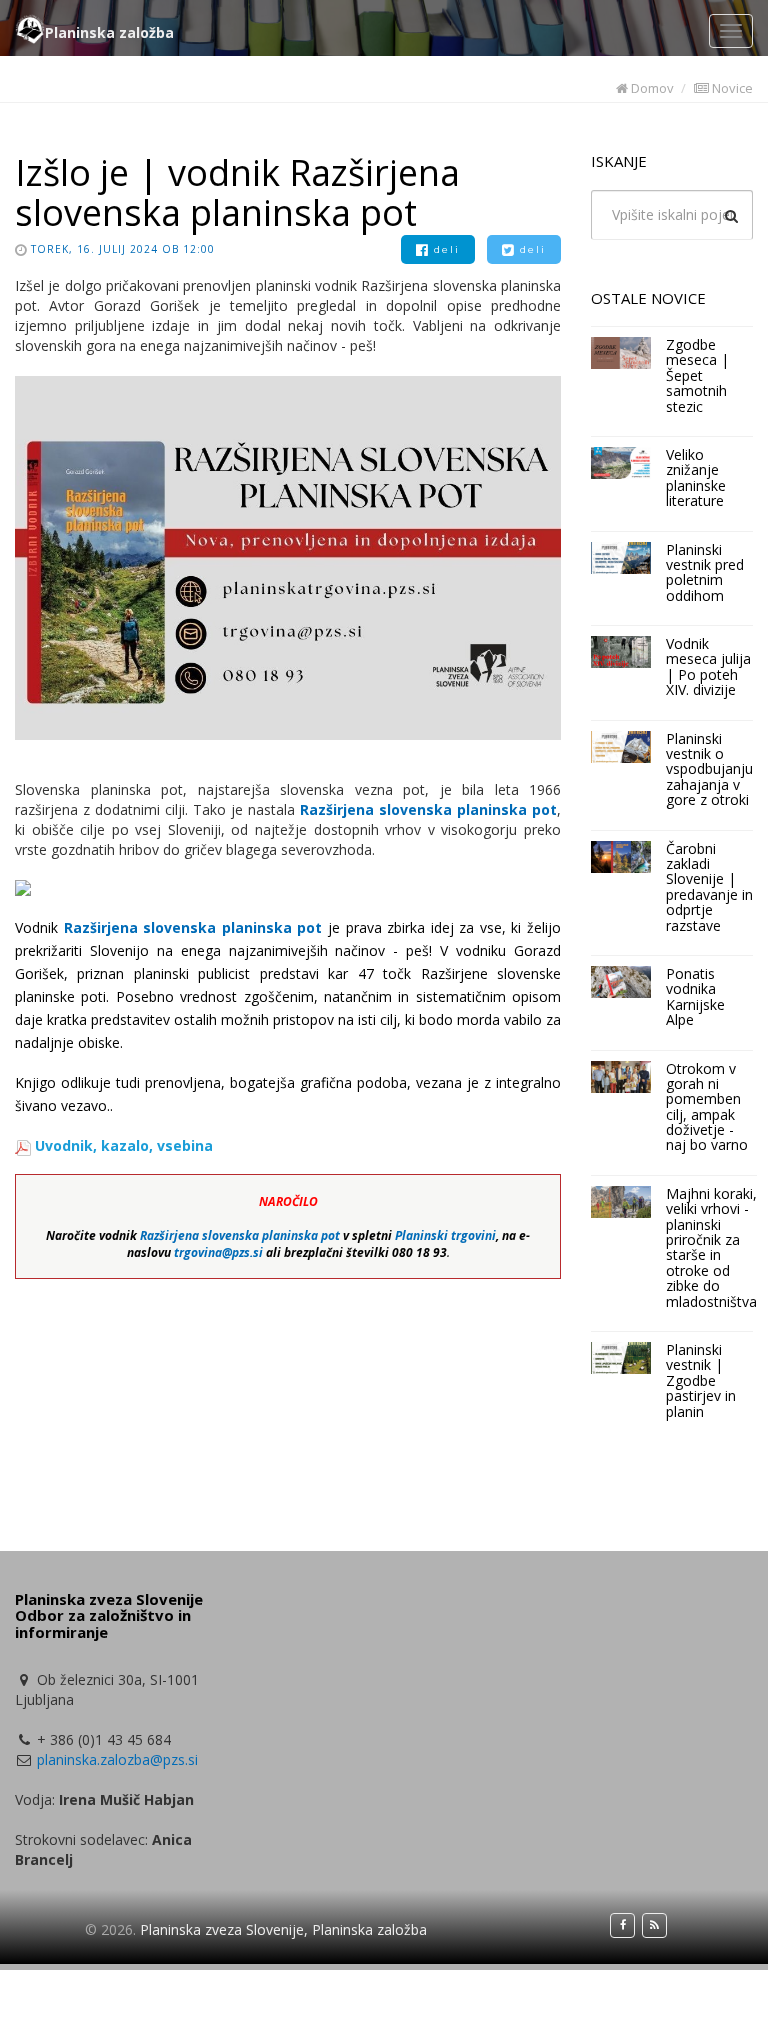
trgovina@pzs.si (218, 1252)
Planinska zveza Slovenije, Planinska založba (283, 1929)
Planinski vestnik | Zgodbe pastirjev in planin (701, 1380)
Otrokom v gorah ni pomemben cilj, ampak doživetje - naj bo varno (707, 1107)
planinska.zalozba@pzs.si (117, 1759)
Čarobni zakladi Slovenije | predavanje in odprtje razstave (709, 887)
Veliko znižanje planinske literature (696, 477)
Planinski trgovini (445, 1235)
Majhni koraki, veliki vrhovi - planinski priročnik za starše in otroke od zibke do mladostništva (711, 1247)
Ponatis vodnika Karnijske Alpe (695, 996)
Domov (651, 88)
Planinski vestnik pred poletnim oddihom (705, 572)
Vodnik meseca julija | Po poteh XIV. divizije (708, 666)
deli (444, 249)
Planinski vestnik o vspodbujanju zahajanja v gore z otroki (709, 769)
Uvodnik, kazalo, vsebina (124, 1145)
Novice (731, 88)
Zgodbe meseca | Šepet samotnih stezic (697, 375)
